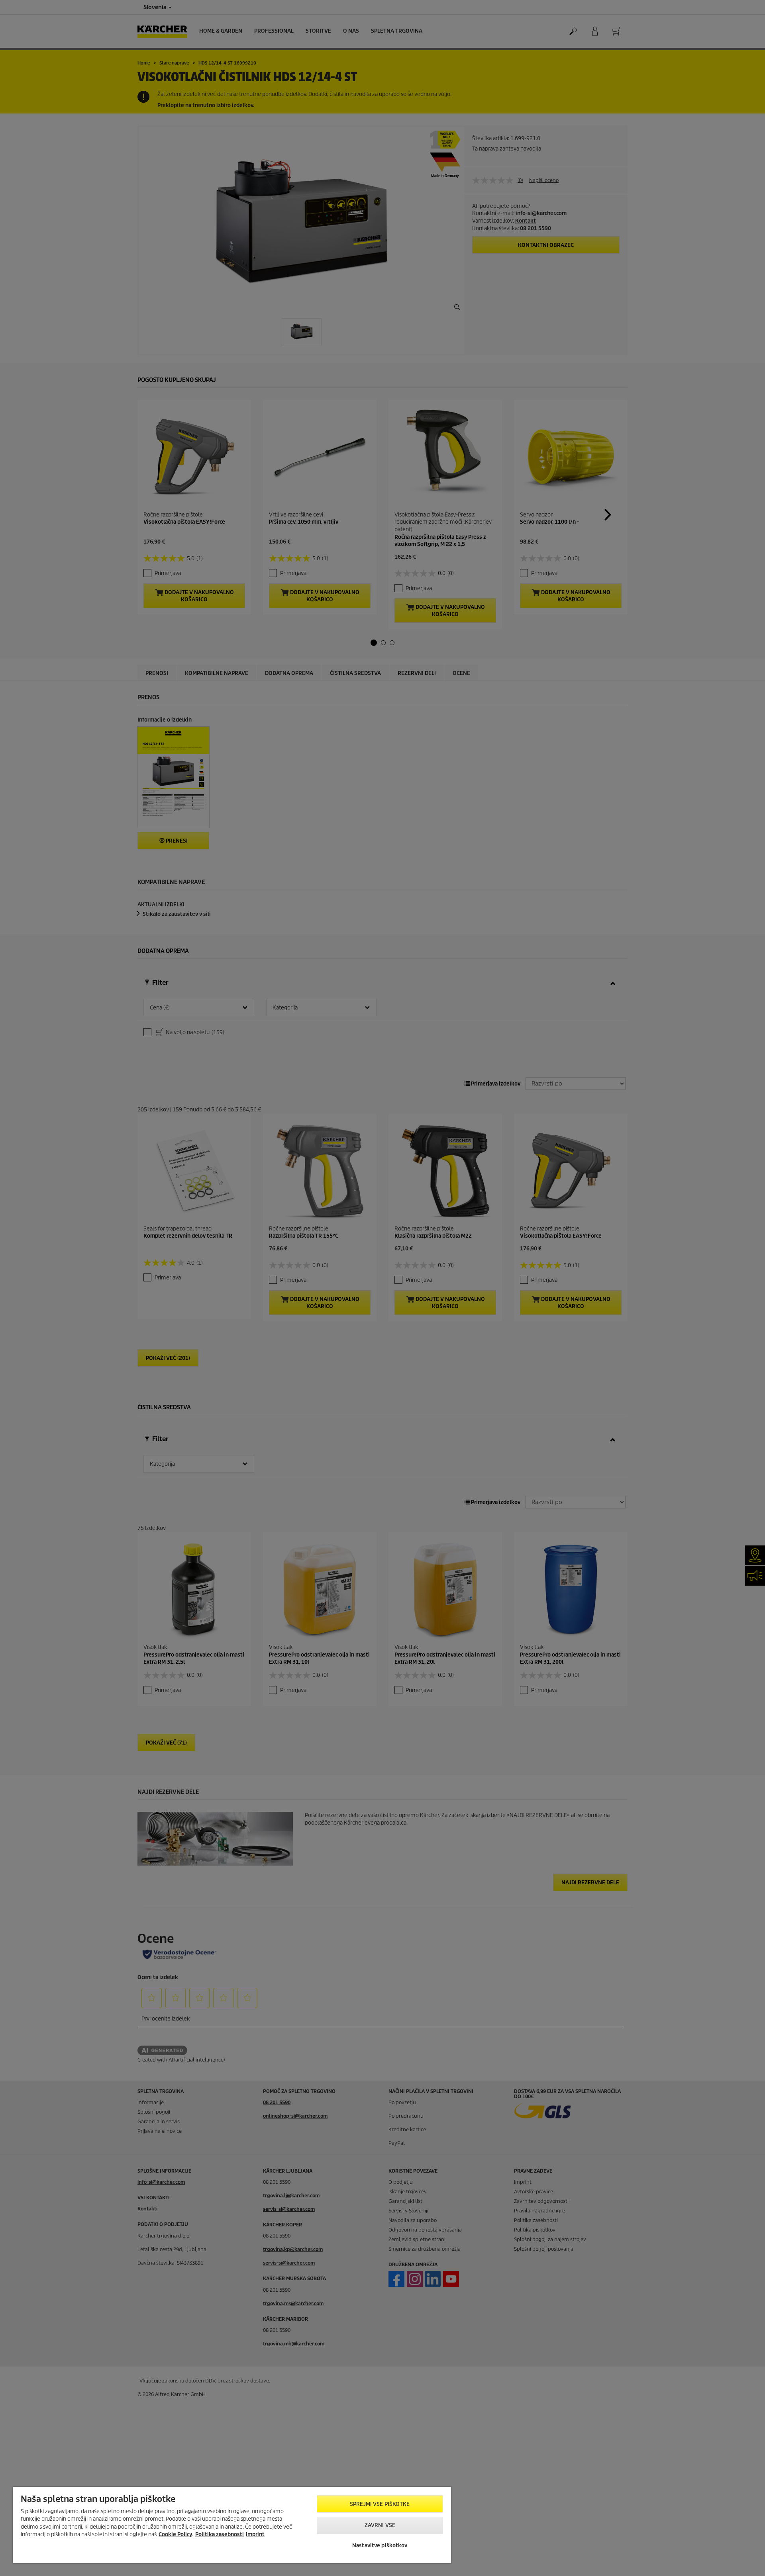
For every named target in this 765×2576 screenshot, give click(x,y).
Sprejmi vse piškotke (380, 2504)
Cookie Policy (175, 2534)
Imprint (255, 2534)
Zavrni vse (380, 2525)
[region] (232, 2525)
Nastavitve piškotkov (380, 2546)
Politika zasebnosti (220, 2534)
